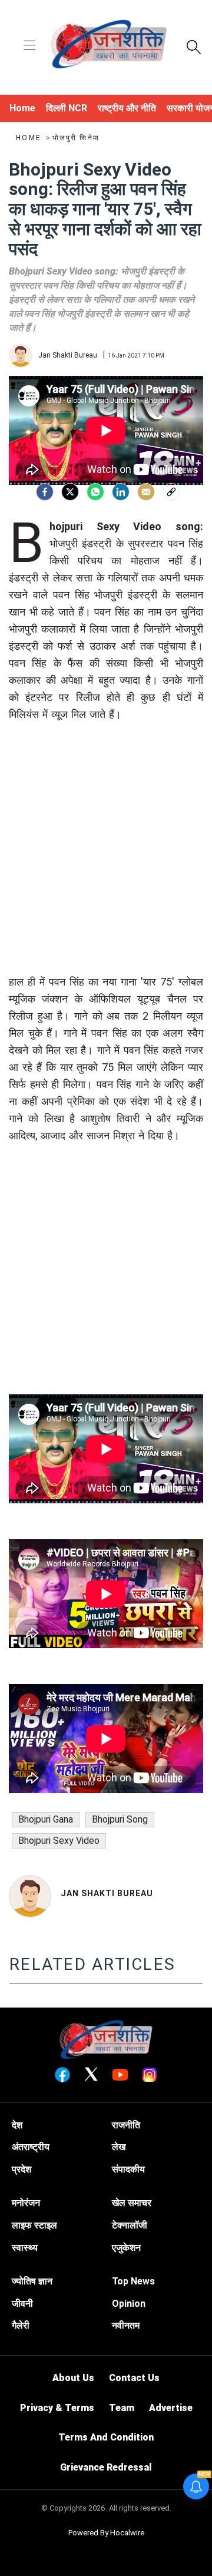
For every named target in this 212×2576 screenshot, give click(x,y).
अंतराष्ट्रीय (31, 2147)
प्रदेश (21, 2169)
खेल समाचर (132, 2203)
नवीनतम (126, 2325)
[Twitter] (70, 492)
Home (30, 138)
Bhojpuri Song (120, 1819)
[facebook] (45, 492)
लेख (119, 2147)
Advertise (171, 2408)
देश (17, 2125)
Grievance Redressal (106, 2467)
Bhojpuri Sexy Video (59, 1841)
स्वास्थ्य (25, 2248)
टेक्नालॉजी (130, 2225)
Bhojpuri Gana (46, 1819)
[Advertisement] (106, 867)
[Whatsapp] (95, 492)
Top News (133, 2281)
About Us (73, 2378)
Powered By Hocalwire (106, 2533)
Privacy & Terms (57, 2408)
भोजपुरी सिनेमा (76, 138)
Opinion (129, 2304)
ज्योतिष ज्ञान (32, 2281)
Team (122, 2408)
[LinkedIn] (121, 492)
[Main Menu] (29, 46)
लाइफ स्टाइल (34, 2225)
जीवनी (22, 2304)
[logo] (109, 46)
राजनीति (126, 2125)
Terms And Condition (106, 2437)
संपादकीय (128, 2169)
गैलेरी (21, 2325)
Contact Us (134, 2378)
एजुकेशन (126, 2248)
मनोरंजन (26, 2203)
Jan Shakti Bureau (107, 1893)
